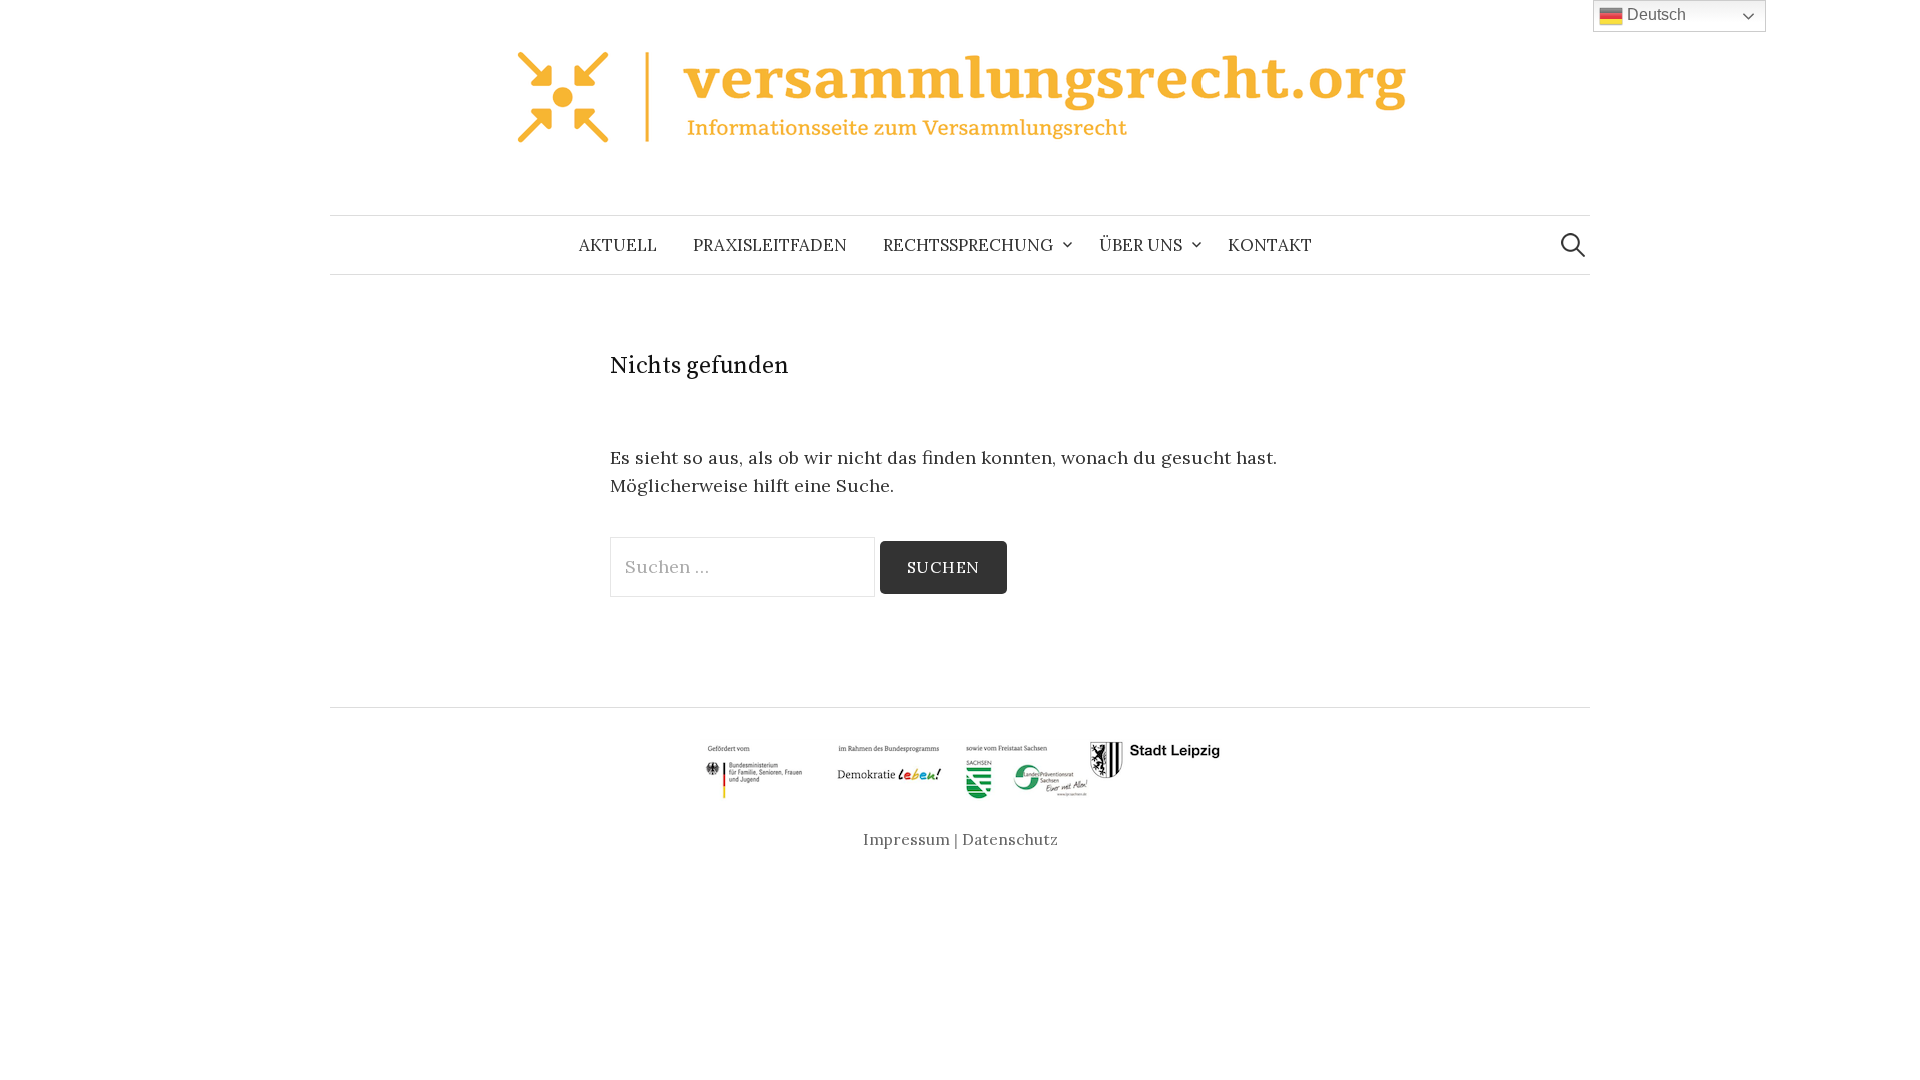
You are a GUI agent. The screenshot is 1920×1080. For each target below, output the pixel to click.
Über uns (1140, 245)
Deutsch (1654, 14)
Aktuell (618, 245)
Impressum (906, 839)
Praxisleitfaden (770, 245)
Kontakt (1270, 245)
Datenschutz (1010, 839)
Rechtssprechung (968, 245)
